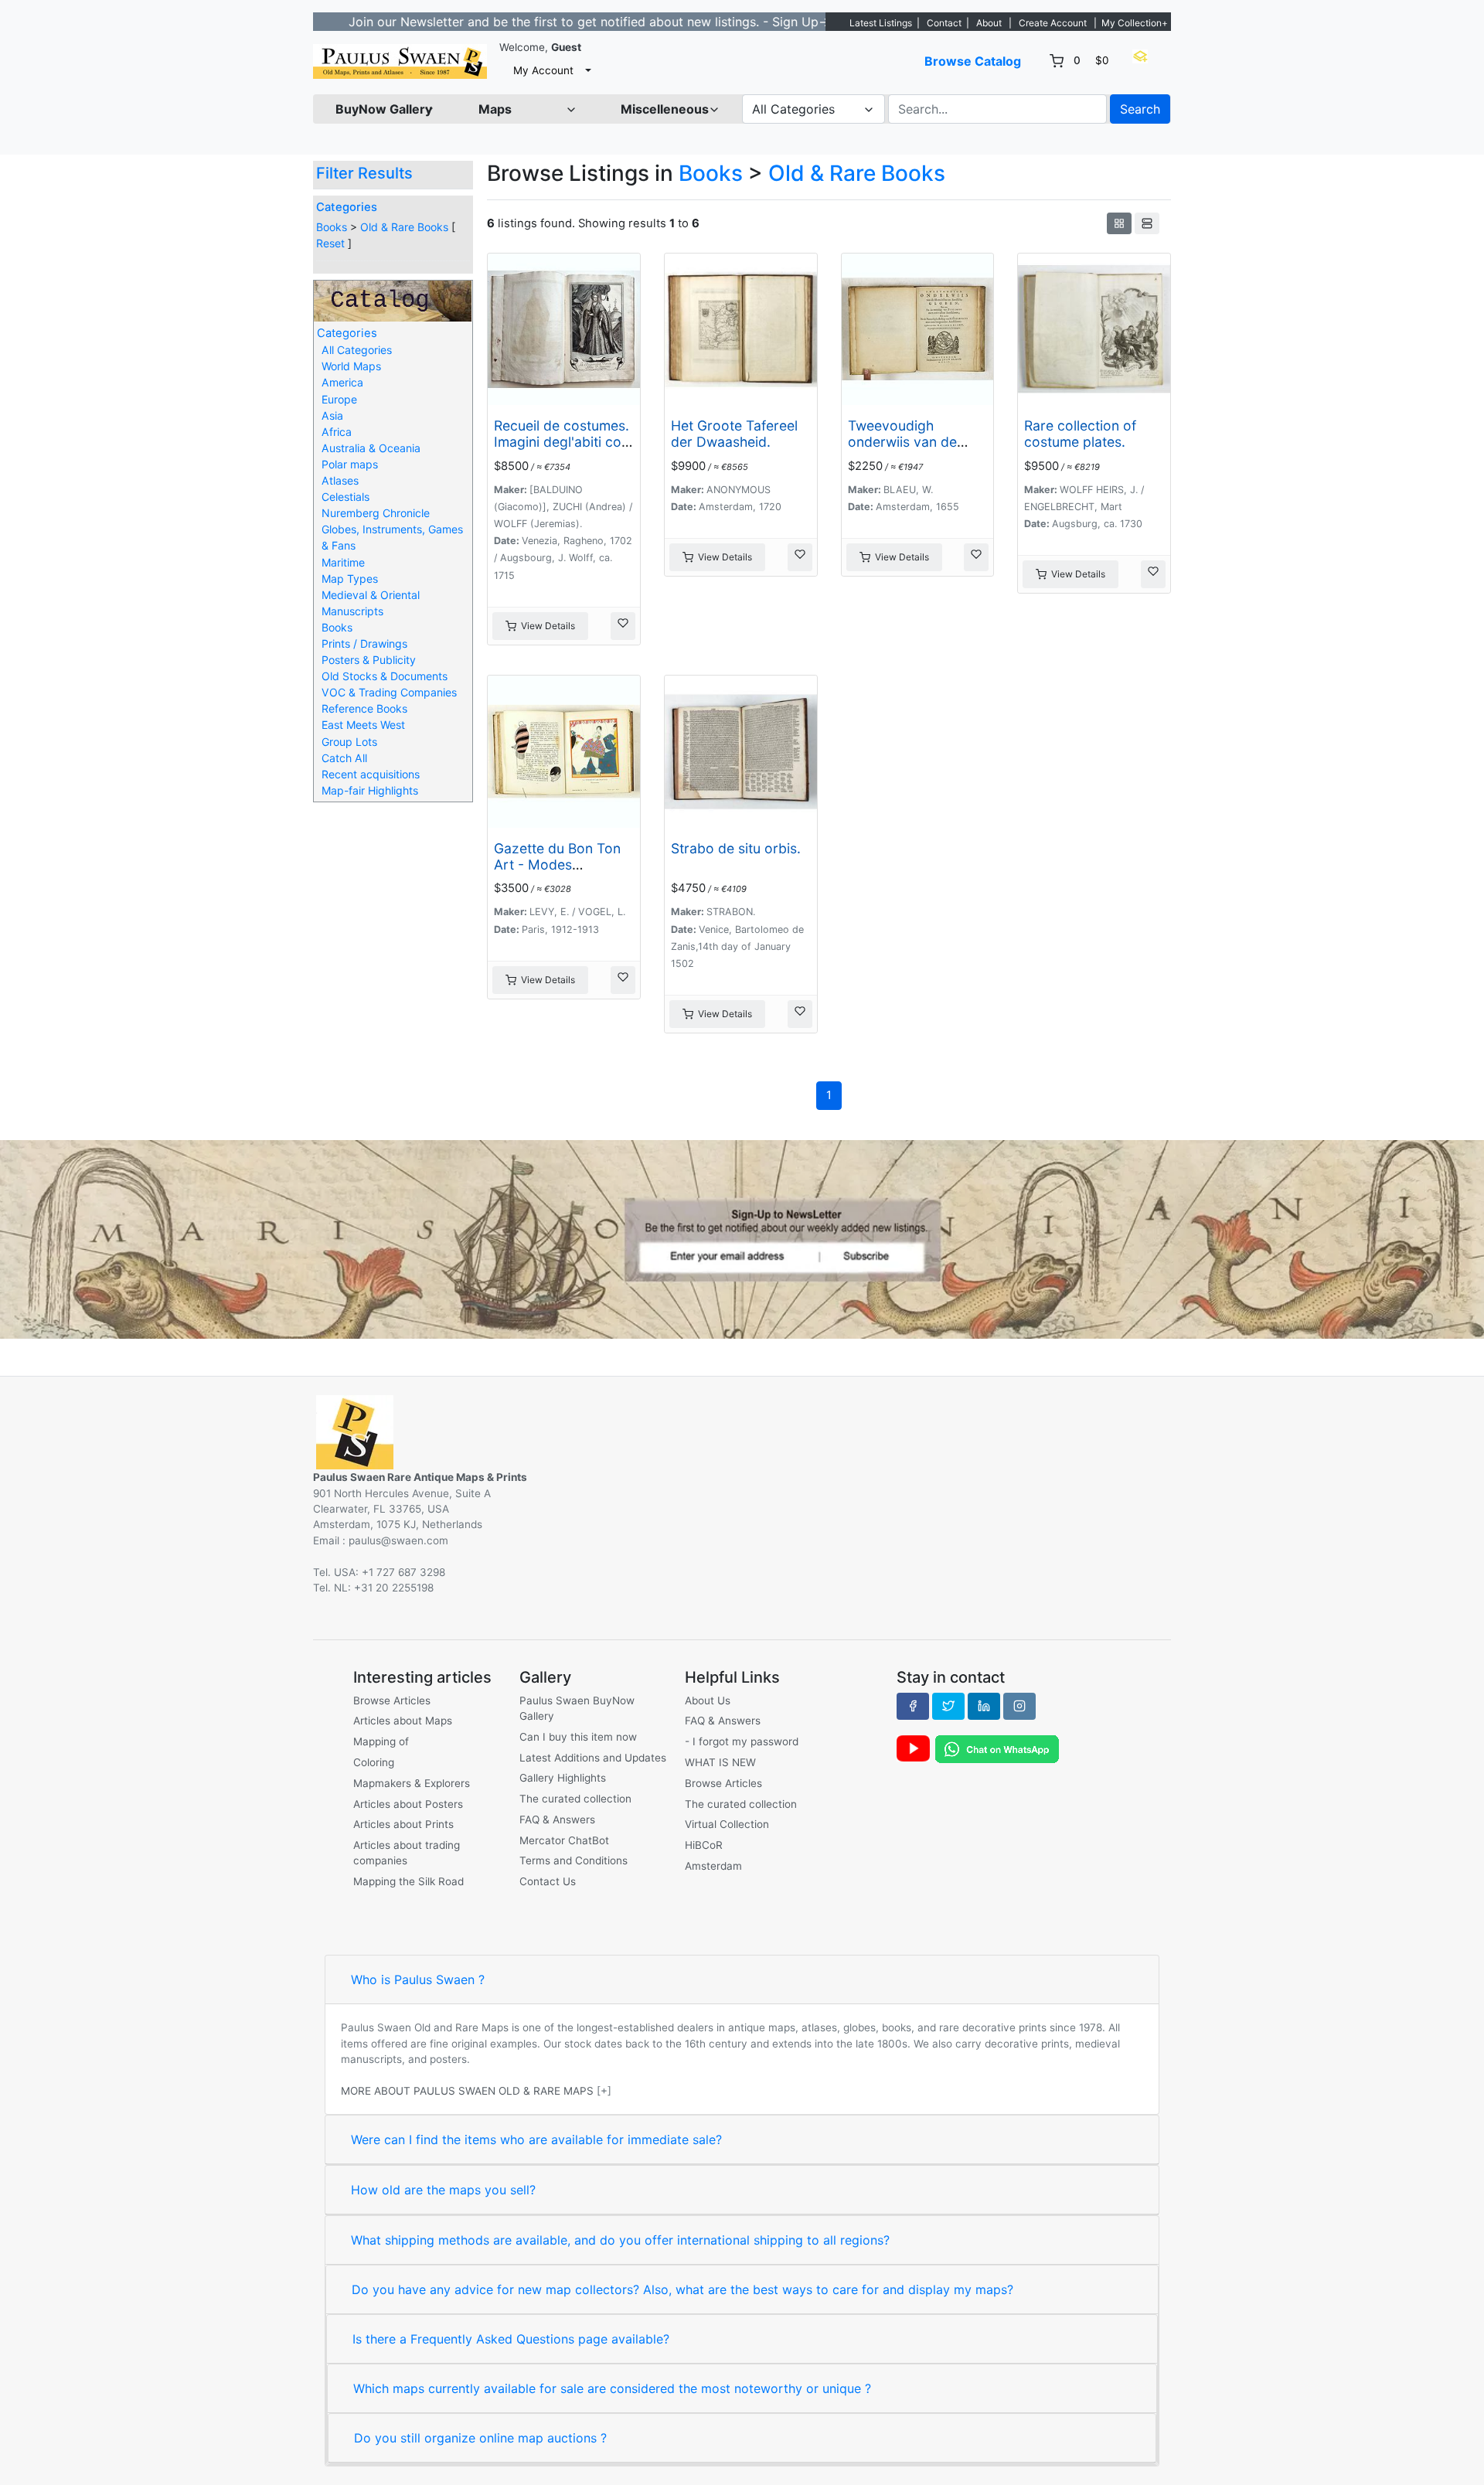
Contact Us (548, 1881)
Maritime (343, 562)
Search (1140, 109)
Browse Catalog (973, 61)
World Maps (351, 366)
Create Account (1053, 23)
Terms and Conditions (574, 1860)
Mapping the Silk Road (408, 1881)
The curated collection (575, 1799)
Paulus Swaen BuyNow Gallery (577, 1708)
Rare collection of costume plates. (1080, 434)
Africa (337, 432)
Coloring (374, 1762)
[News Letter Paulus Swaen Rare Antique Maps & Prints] (742, 1238)
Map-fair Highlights (370, 790)
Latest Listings (881, 23)
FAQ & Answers (557, 1819)
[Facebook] (913, 1706)
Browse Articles (392, 1700)
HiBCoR (704, 1845)
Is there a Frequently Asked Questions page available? (511, 2339)
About (989, 23)
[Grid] (1119, 223)
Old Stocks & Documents (385, 676)
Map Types (350, 579)
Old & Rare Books (404, 227)
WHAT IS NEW (720, 1762)
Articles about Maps (403, 1721)
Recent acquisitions (371, 774)
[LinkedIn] (984, 1706)
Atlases (340, 480)
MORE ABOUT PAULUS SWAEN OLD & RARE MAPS (467, 2091)
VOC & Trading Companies (389, 692)
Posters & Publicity (369, 660)
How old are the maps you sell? (443, 2190)
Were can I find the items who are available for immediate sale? (536, 2139)
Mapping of (381, 1741)
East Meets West (363, 725)
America (342, 382)
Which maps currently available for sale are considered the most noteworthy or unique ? (612, 2388)
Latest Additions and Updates (593, 1758)
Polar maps (350, 464)
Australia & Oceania (371, 448)
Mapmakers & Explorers (412, 1783)
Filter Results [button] (366, 173)
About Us (708, 1700)
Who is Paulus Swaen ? (418, 1979)
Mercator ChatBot (564, 1840)
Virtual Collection (727, 1824)
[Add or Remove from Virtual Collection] (623, 626)
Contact (944, 23)
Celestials (345, 497)
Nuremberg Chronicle (376, 513)
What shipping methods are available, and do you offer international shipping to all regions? (620, 2240)
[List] (1147, 223)
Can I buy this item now (578, 1737)
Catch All (344, 758)
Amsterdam (713, 1866)
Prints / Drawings (364, 643)
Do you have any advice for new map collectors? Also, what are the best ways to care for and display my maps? (682, 2289)
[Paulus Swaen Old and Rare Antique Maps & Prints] (400, 61)
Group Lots (349, 742)
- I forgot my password (742, 1741)
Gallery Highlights (563, 1778)
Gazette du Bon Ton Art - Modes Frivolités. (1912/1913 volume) (561, 873)
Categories (347, 207)
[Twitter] (948, 1706)
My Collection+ (1135, 23)
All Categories (357, 350)
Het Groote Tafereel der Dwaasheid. (734, 434)
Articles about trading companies (407, 1853)
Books (332, 227)
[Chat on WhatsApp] (997, 1748)
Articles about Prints (403, 1824)
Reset (330, 243)
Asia (332, 415)
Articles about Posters (408, 1804)
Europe (339, 399)
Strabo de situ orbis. (736, 848)
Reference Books (364, 708)
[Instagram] (1019, 1706)
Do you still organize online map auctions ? (480, 2438)
